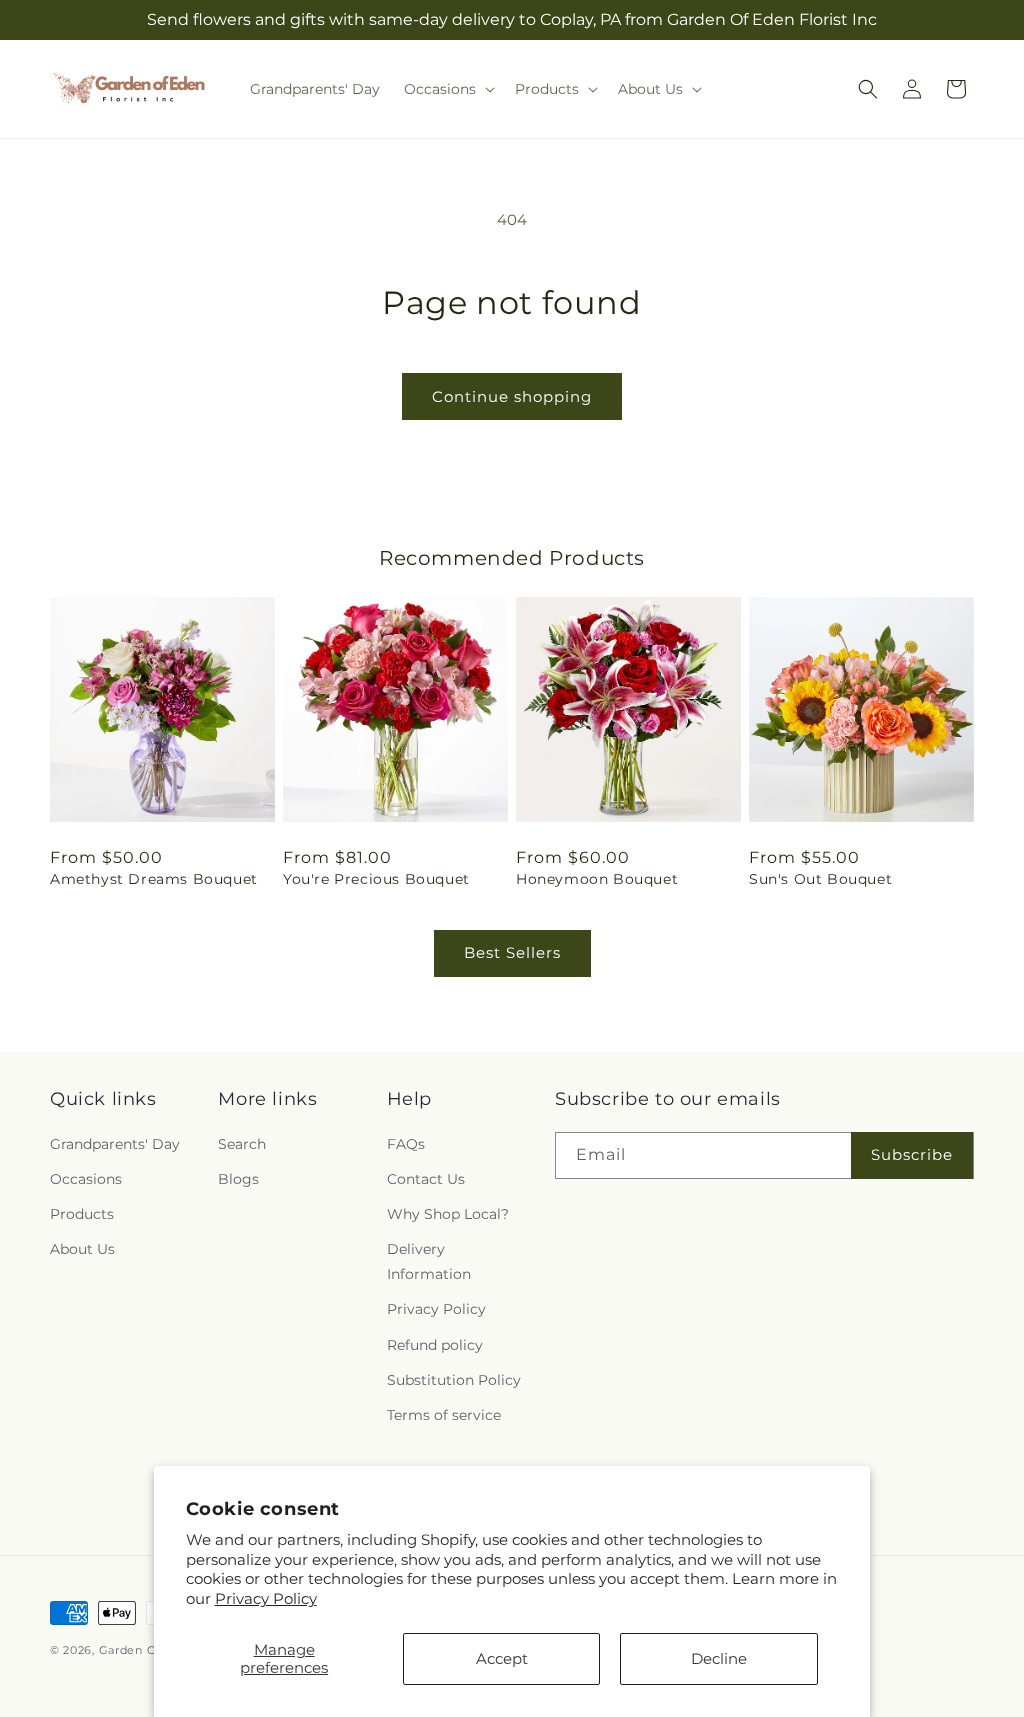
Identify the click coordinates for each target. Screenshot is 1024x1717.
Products (82, 1214)
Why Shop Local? (448, 1214)
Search (242, 1144)
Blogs (238, 1179)
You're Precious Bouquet (376, 879)
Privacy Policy (266, 1598)
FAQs (406, 1144)
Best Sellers (512, 952)
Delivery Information (429, 1261)
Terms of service (444, 1415)
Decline (719, 1658)
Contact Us (426, 1179)
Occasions (86, 1179)
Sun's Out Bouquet (820, 879)
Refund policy (435, 1345)
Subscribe (912, 1154)
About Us (82, 1249)
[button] (447, 89)
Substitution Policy (454, 1380)
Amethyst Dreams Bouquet (154, 879)
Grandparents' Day (115, 1144)
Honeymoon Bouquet (597, 879)
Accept (502, 1658)
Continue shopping (512, 396)
